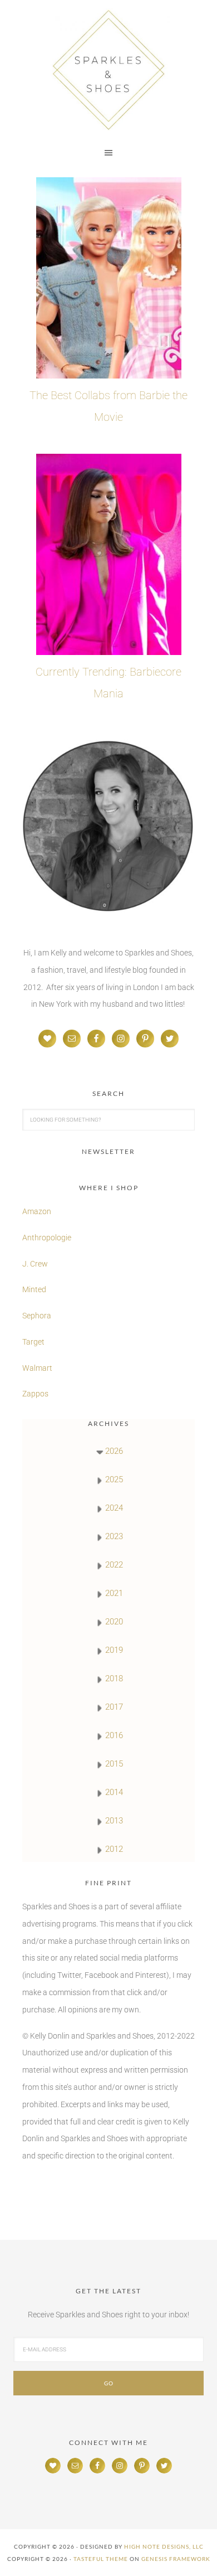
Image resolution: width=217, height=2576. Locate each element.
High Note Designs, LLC (164, 2546)
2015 (114, 1764)
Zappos (35, 1394)
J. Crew (35, 1264)
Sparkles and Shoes (108, 70)
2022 (114, 1565)
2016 (114, 1735)
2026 (114, 1451)
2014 (114, 1792)
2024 (114, 1508)
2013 (114, 1821)
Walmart (37, 1368)
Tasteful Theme (101, 2559)
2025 (114, 1479)
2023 (114, 1536)
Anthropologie (47, 1238)
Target (33, 1342)
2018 (114, 1678)
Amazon (37, 1211)
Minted (35, 1289)
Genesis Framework (176, 2559)
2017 (114, 1707)
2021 (114, 1593)
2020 (114, 1622)
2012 (114, 1849)
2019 (114, 1650)
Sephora (37, 1316)
